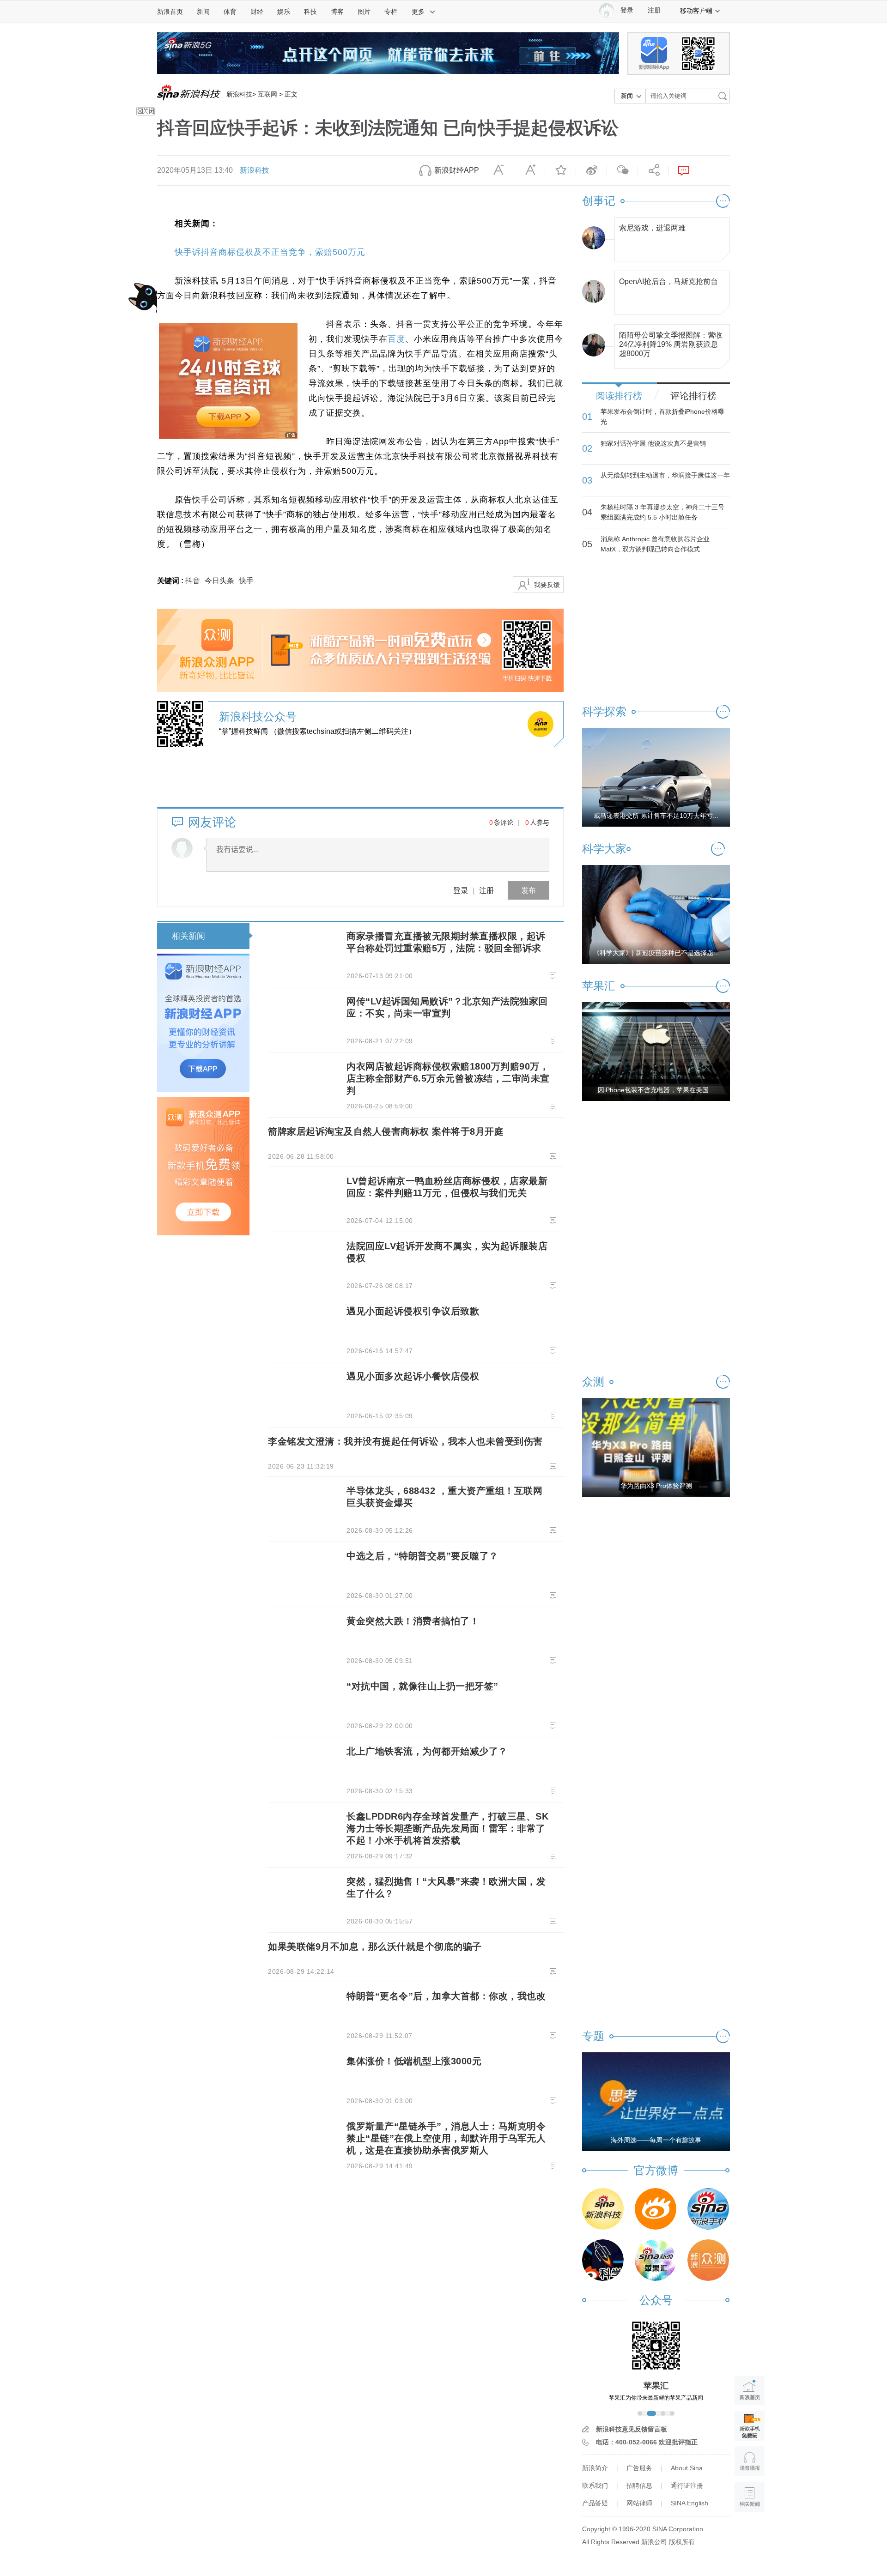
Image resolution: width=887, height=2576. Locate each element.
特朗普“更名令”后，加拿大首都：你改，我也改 (446, 1996)
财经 (257, 12)
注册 (654, 10)
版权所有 (682, 2542)
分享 (653, 170)
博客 (337, 12)
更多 (418, 12)
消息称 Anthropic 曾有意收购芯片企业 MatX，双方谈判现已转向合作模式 (655, 544)
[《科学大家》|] (656, 914)
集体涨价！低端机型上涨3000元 (414, 2061)
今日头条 (219, 581)
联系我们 (595, 2485)
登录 (461, 890)
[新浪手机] (708, 2209)
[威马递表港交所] (656, 777)
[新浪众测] (708, 2260)
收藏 (560, 170)
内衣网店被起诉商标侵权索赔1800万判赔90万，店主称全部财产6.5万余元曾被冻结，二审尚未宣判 (448, 1078)
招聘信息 (639, 2485)
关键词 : (171, 581)
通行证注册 (687, 2485)
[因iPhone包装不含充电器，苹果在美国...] (656, 1051)
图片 (364, 12)
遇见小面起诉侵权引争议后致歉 (413, 1311)
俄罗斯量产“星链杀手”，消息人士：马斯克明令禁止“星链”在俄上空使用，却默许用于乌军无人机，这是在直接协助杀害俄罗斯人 (446, 2138)
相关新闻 (188, 936)
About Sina (687, 2468)
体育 (230, 12)
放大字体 (529, 170)
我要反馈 (547, 585)
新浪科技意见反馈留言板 (632, 2429)
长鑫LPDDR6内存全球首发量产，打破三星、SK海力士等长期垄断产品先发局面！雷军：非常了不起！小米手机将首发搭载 (447, 1828)
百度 (396, 339)
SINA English (690, 2503)
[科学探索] (603, 2260)
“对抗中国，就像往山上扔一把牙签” (422, 1686)
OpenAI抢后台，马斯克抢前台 (668, 281)
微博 (591, 170)
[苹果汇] (656, 2260)
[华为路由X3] (656, 1447)
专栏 (391, 12)
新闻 (203, 12)
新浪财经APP (457, 170)
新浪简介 (595, 2468)
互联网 (267, 94)
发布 (529, 890)
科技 (310, 12)
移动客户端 (696, 11)
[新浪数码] (656, 2209)
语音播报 (750, 2461)
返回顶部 (750, 2532)
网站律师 (639, 2503)
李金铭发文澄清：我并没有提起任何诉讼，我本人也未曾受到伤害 (405, 1441)
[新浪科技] (603, 2209)
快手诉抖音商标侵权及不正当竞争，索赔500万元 (270, 252)
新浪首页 (170, 12)
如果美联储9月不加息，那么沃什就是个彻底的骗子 (375, 1947)
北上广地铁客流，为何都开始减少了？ (427, 1751)
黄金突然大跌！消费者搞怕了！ (413, 1621)
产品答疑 (595, 2503)
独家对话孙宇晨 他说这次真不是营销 (653, 443)
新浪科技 (239, 94)
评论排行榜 (693, 396)
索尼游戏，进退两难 (652, 228)
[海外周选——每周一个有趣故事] (656, 2101)
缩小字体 (498, 170)
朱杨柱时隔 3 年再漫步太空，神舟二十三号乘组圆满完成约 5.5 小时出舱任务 (662, 512)
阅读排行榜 (619, 396)
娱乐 (284, 12)
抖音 (193, 581)
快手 (246, 581)
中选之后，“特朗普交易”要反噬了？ (422, 1556)
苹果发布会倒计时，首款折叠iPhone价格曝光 (662, 417)
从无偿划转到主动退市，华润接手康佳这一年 (665, 475)
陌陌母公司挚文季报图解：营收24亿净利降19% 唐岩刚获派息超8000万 (671, 342)
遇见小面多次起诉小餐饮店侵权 (413, 1376)
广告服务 (639, 2468)
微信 (622, 170)
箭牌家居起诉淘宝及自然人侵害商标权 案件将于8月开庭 (386, 1131)
